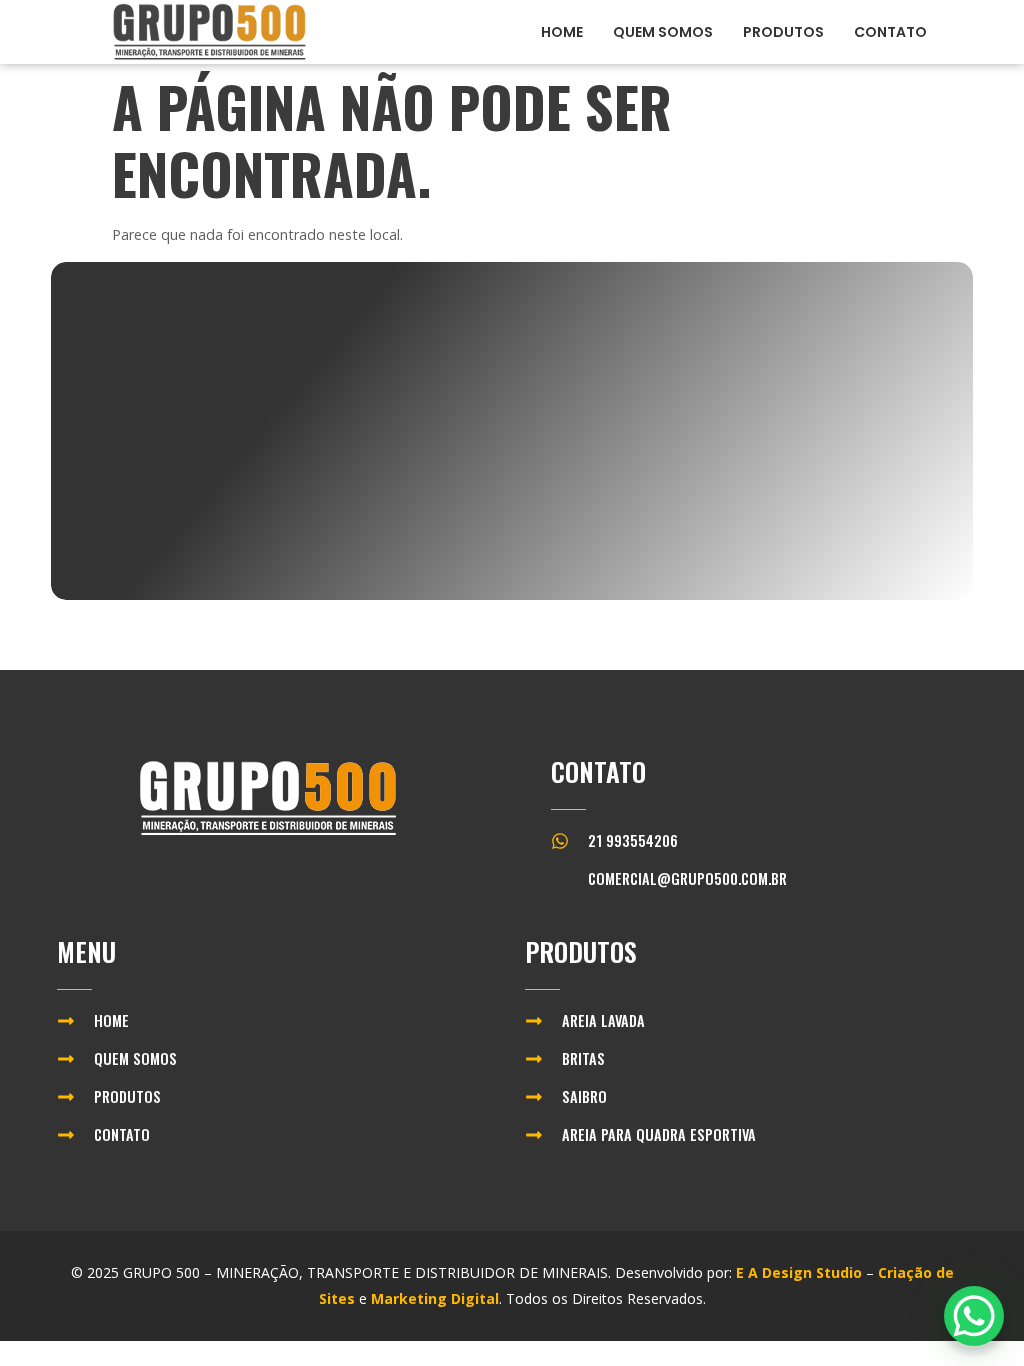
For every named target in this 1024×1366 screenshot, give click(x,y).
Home (562, 32)
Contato (890, 32)
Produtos (783, 32)
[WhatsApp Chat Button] (974, 1316)
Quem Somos (663, 32)
